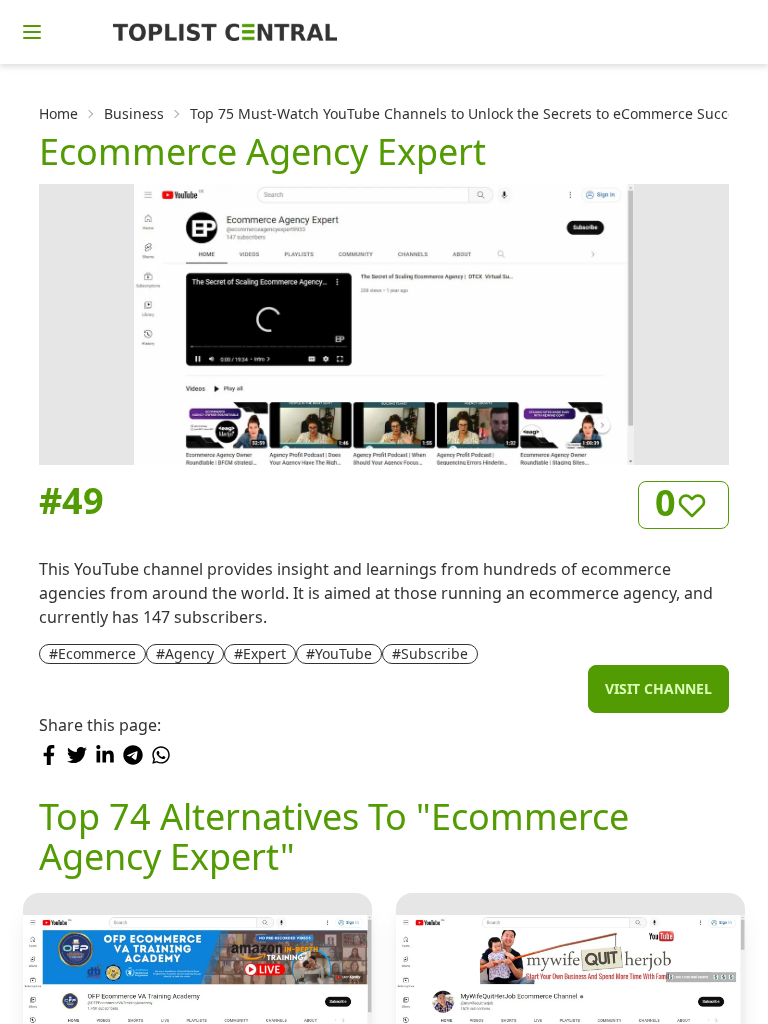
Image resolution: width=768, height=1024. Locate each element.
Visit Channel (658, 688)
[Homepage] (225, 32)
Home (58, 113)
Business (134, 113)
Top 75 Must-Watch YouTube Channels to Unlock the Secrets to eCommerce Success (470, 113)
